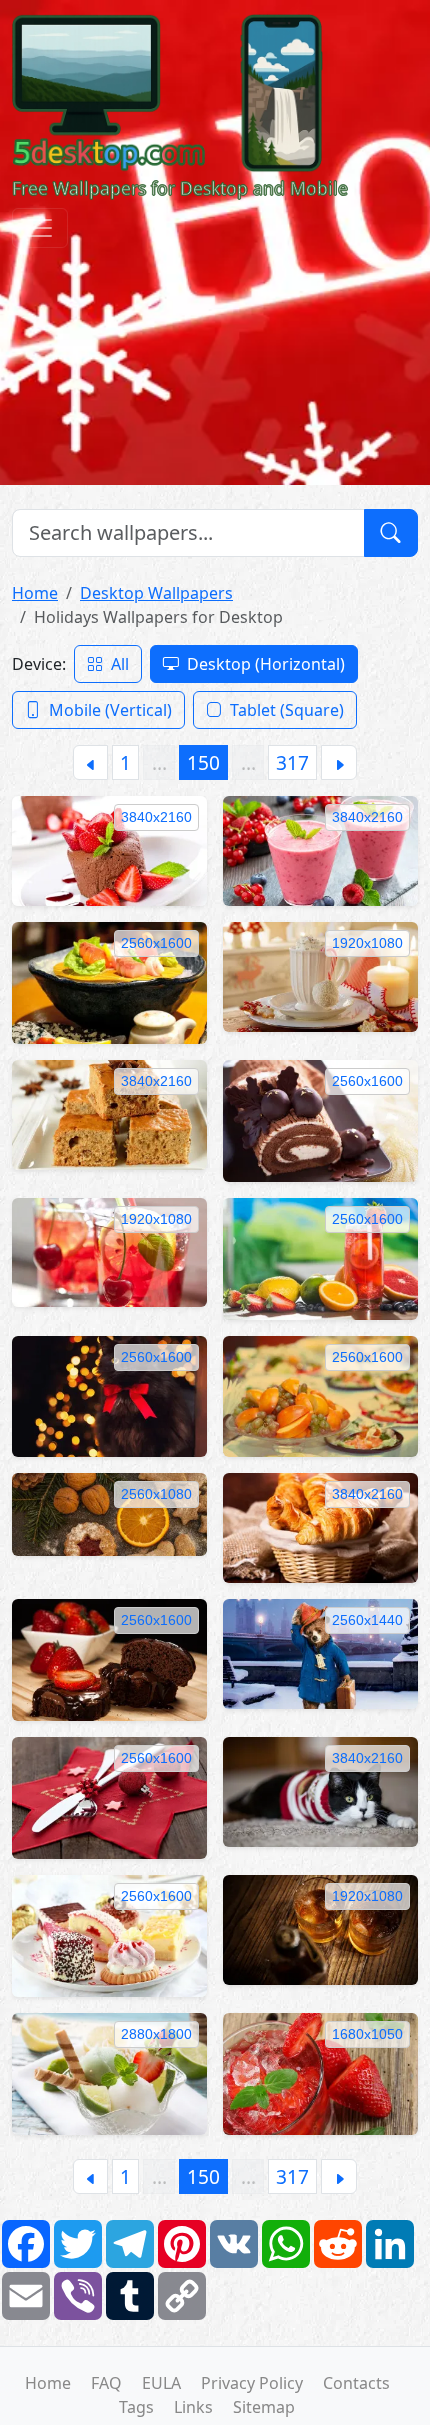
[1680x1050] (320, 2072)
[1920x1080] (320, 975)
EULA (161, 2383)
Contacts (356, 2383)
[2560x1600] (109, 981)
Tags (136, 2407)
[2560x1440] (320, 1652)
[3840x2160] (109, 849)
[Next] (339, 762)
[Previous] (90, 762)
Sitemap (264, 2407)
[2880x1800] (109, 2072)
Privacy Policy (252, 2383)
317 (292, 762)
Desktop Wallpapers (156, 593)
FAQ (106, 2383)
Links (193, 2407)
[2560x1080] (109, 1513)
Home (35, 593)
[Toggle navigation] (40, 228)
